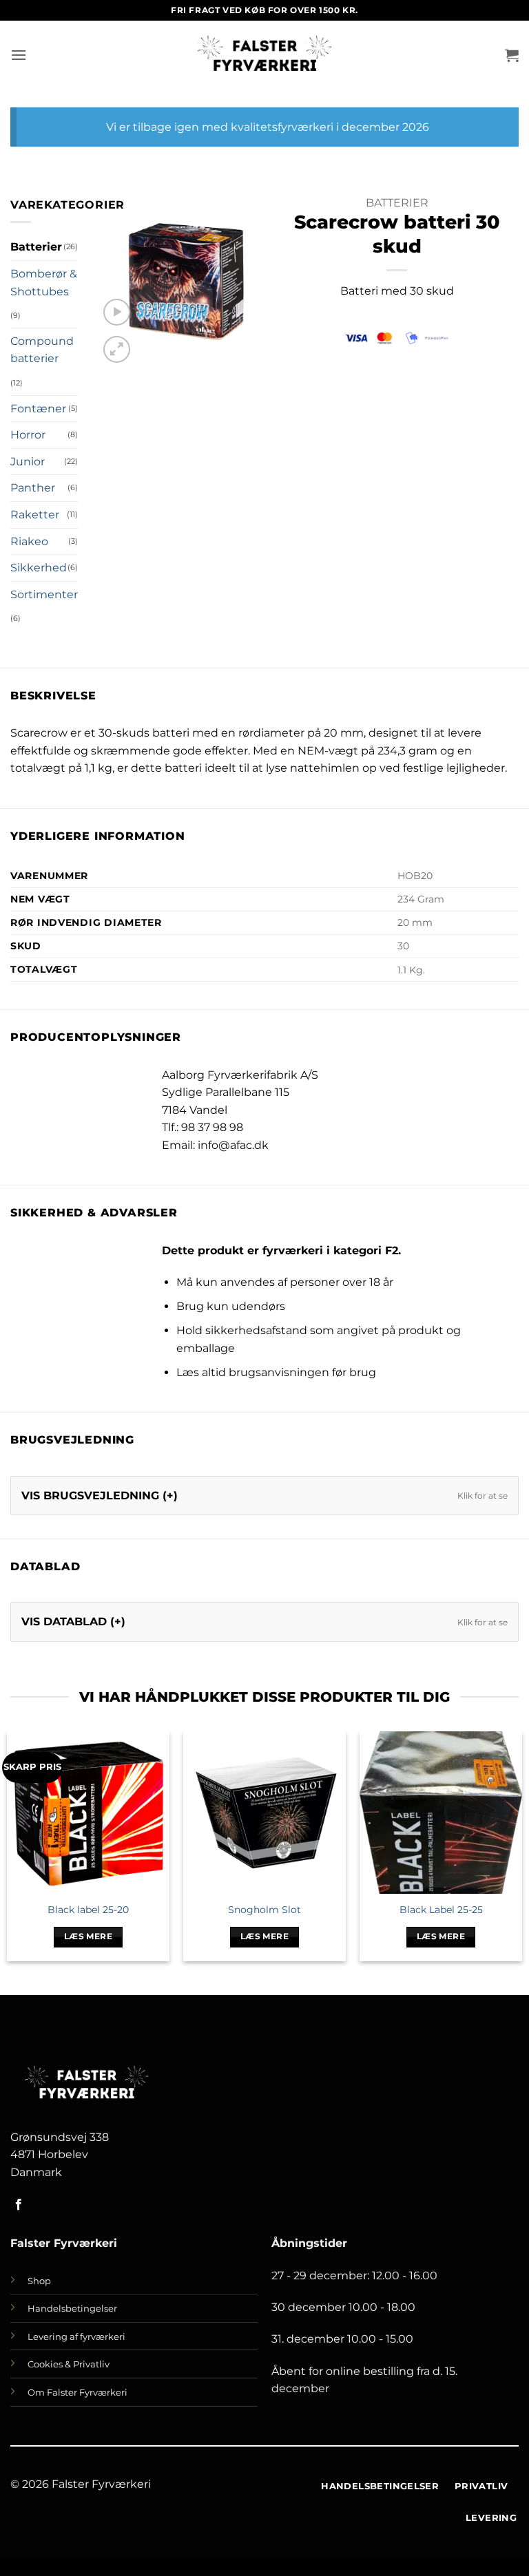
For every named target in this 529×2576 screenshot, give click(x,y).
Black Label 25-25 (441, 1910)
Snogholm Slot (264, 1910)
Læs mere (88, 1936)
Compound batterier (42, 350)
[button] (19, 55)
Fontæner (38, 409)
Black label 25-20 (88, 1910)
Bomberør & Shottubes (44, 283)
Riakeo (29, 541)
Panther (33, 488)
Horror (28, 435)
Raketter (35, 515)
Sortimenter (44, 594)
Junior (28, 462)
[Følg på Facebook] (19, 2205)
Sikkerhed (39, 568)
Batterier (36, 247)
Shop (39, 2281)
